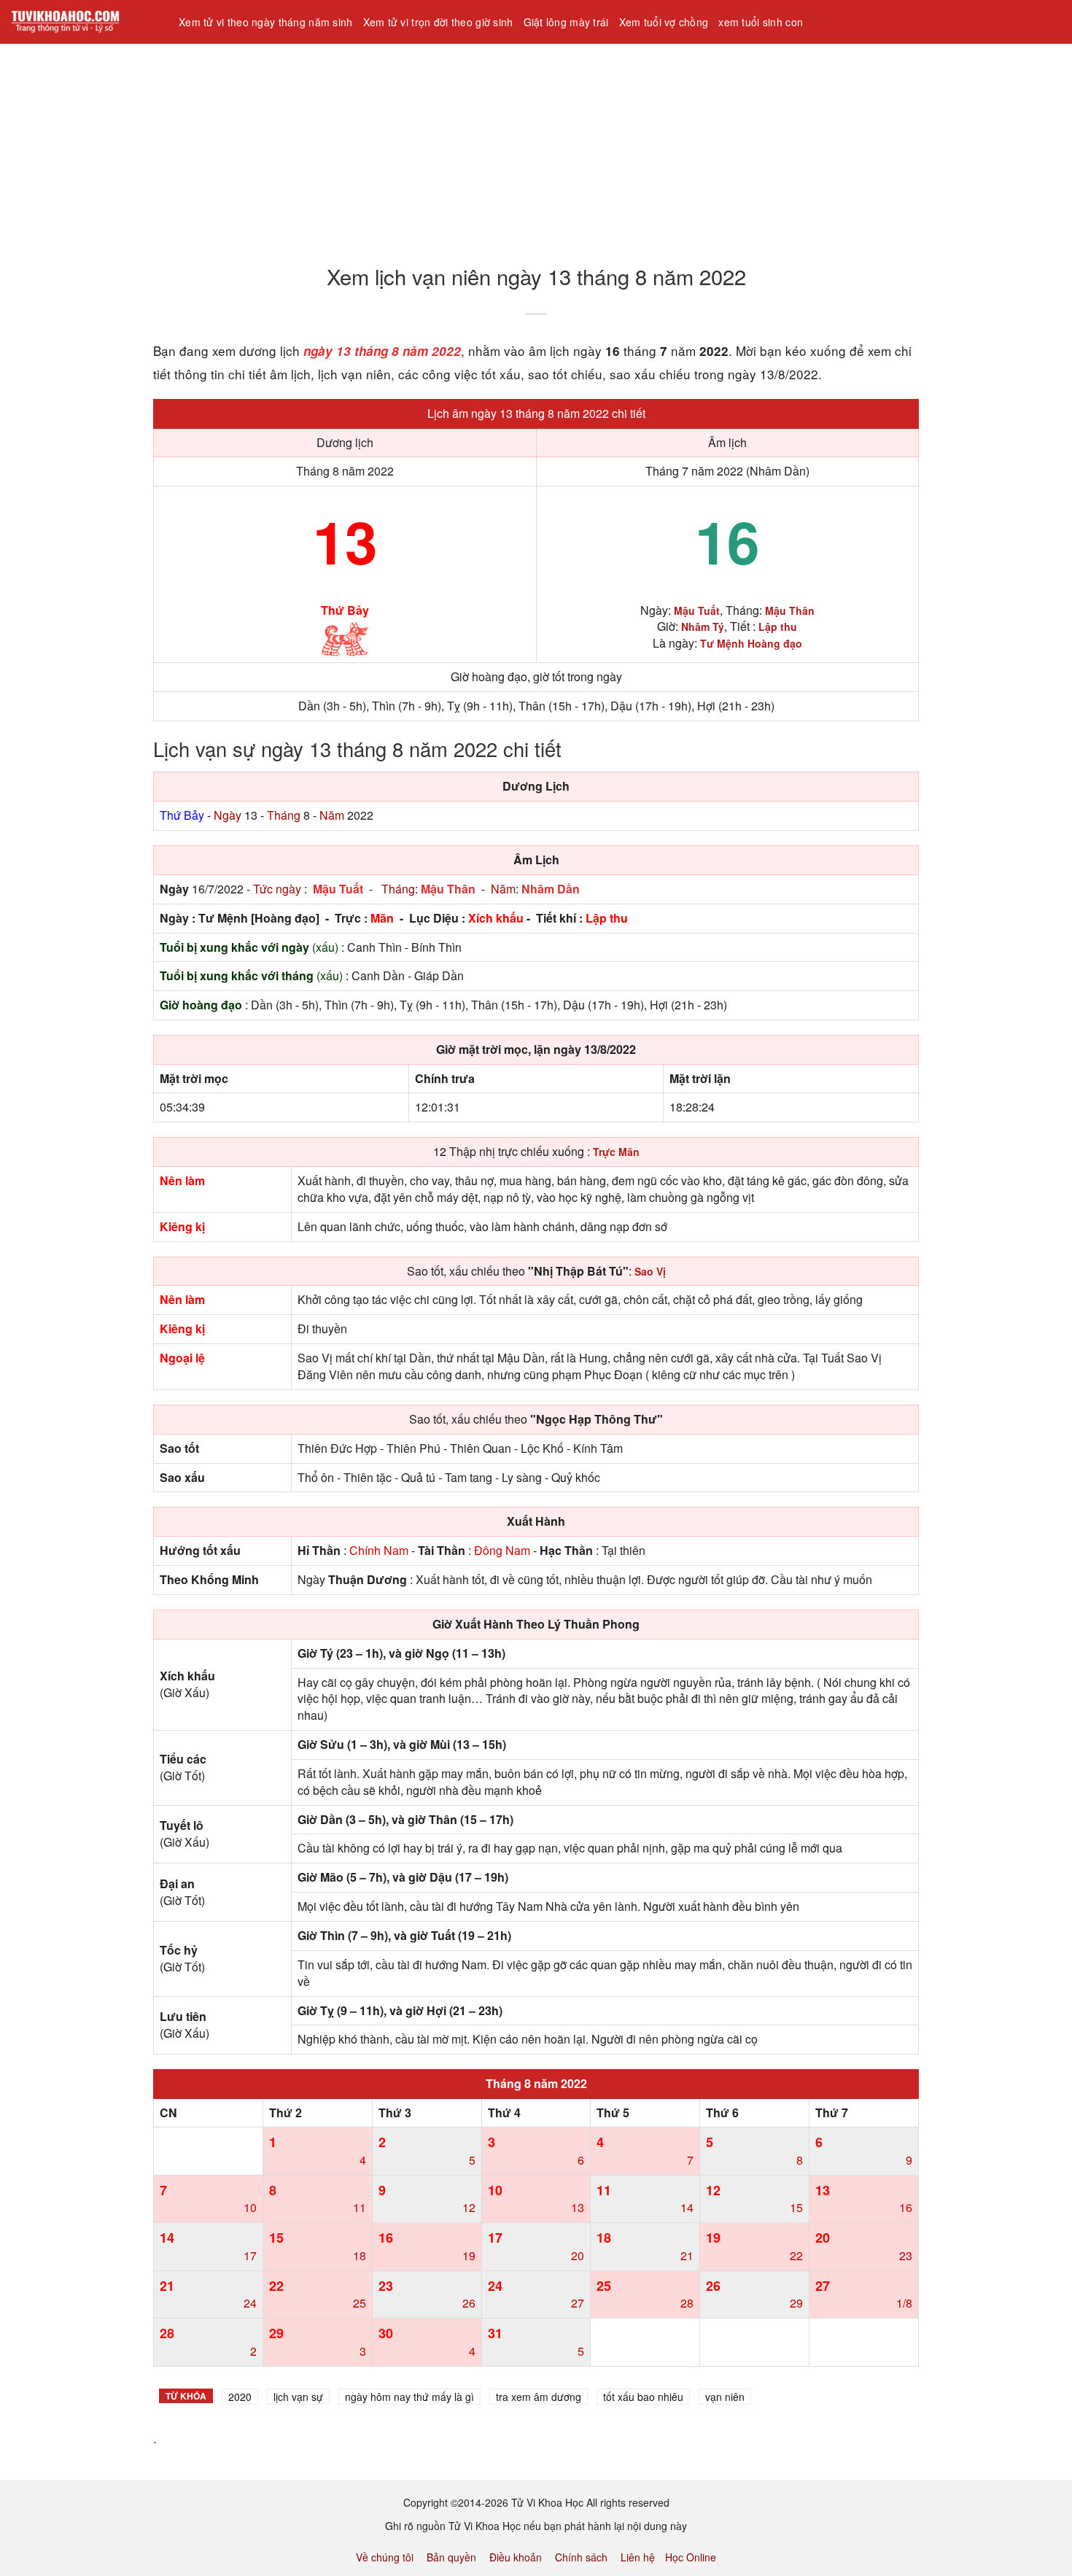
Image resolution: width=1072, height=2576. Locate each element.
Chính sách (581, 2557)
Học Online (691, 2557)
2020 (240, 2397)
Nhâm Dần (551, 889)
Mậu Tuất (338, 889)
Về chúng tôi (385, 2557)
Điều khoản (516, 2557)
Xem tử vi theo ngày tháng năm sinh (266, 22)
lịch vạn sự (298, 2397)
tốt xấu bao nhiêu (643, 2397)
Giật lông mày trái (566, 22)
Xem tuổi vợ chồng (664, 22)
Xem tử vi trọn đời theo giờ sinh (438, 22)
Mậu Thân (448, 889)
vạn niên (725, 2397)
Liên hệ (638, 2557)
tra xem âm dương (539, 2397)
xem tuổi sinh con (761, 22)
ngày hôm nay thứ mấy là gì (409, 2397)
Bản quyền (451, 2557)
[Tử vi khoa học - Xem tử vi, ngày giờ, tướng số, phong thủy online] (84, 22)
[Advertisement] (438, 145)
